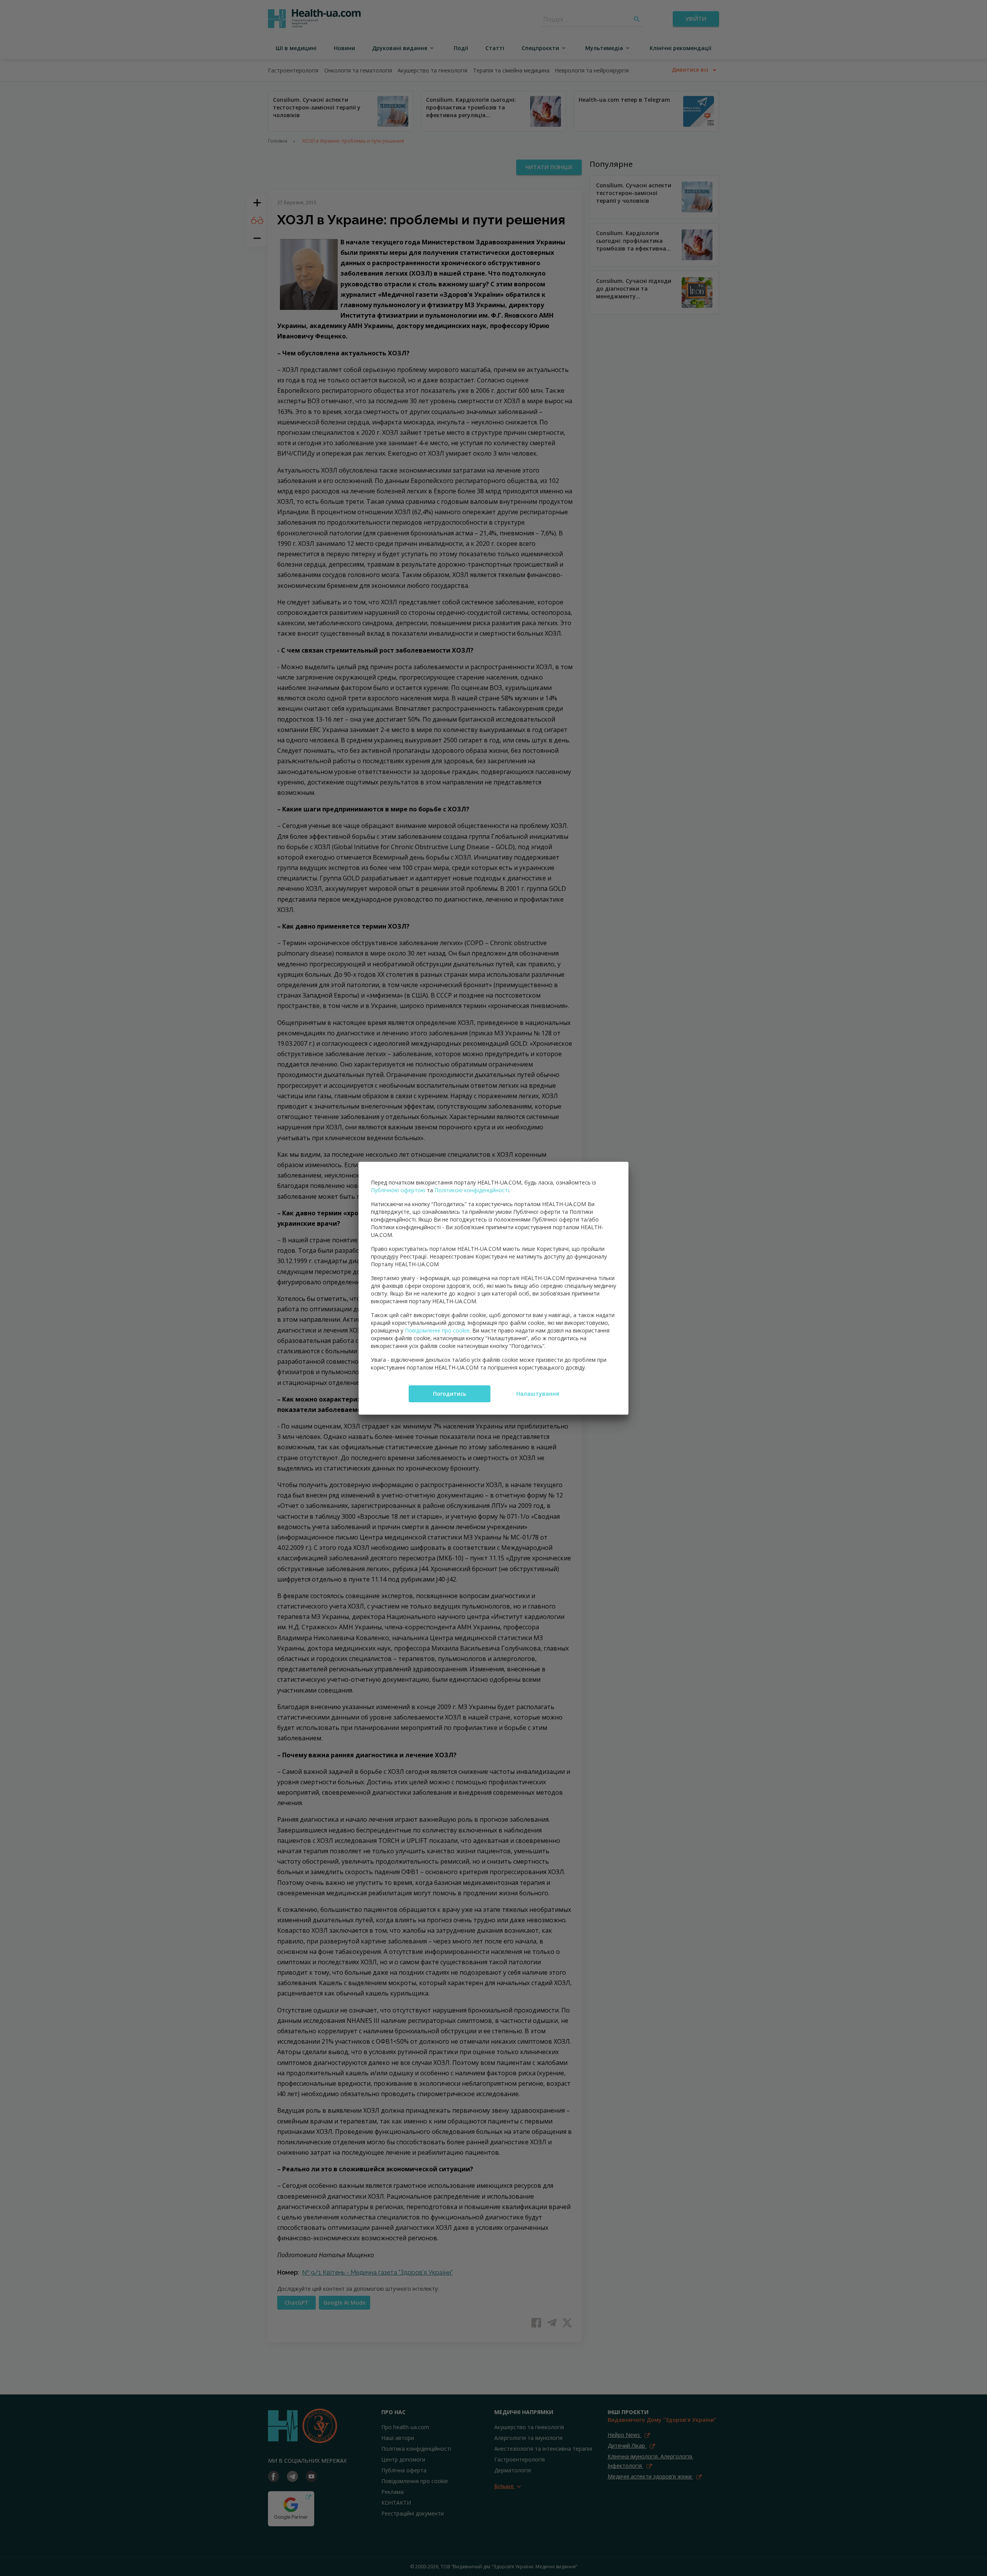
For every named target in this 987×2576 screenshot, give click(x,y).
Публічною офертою (398, 1190)
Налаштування (538, 1394)
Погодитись (450, 1394)
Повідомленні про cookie (437, 1330)
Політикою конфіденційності (472, 1190)
